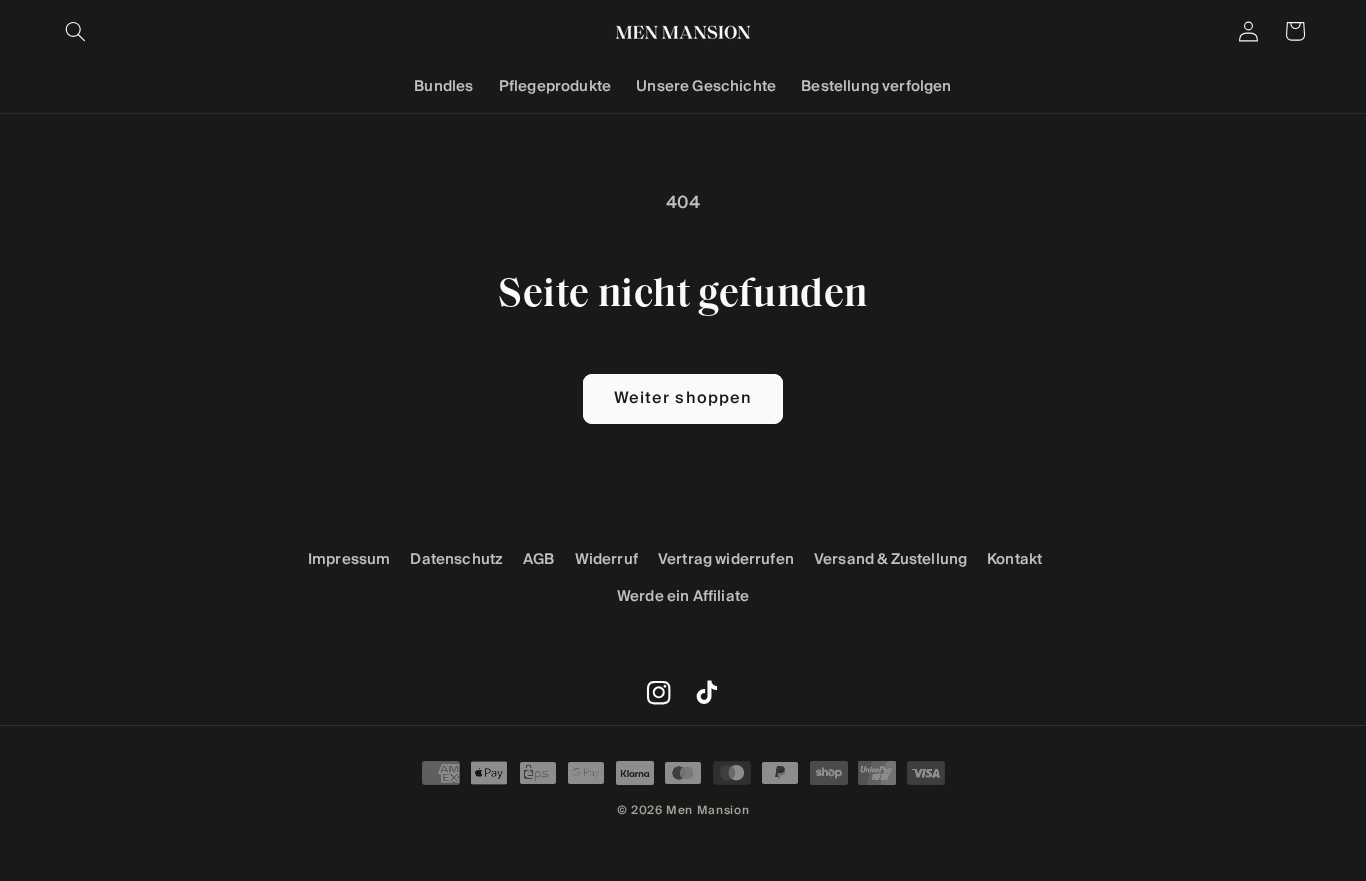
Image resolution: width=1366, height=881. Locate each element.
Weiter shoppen (683, 398)
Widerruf (606, 559)
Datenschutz (456, 559)
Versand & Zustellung (890, 559)
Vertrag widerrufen (726, 559)
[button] (76, 31)
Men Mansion (707, 810)
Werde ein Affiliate (683, 596)
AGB (539, 559)
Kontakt (1014, 559)
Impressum (349, 559)
